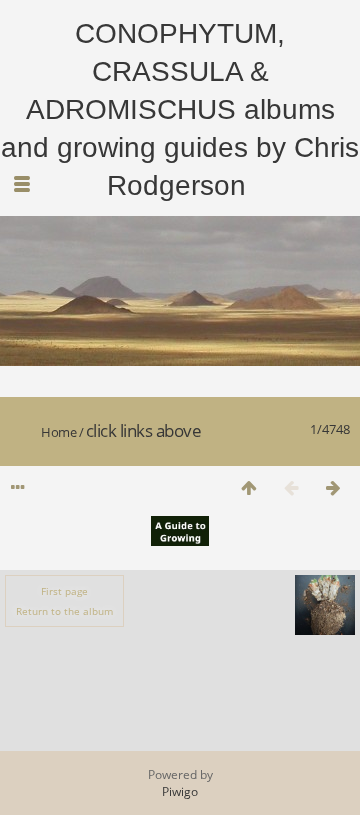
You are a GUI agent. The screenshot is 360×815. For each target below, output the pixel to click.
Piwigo (180, 791)
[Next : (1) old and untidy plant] (333, 487)
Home (58, 432)
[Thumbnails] (249, 487)
